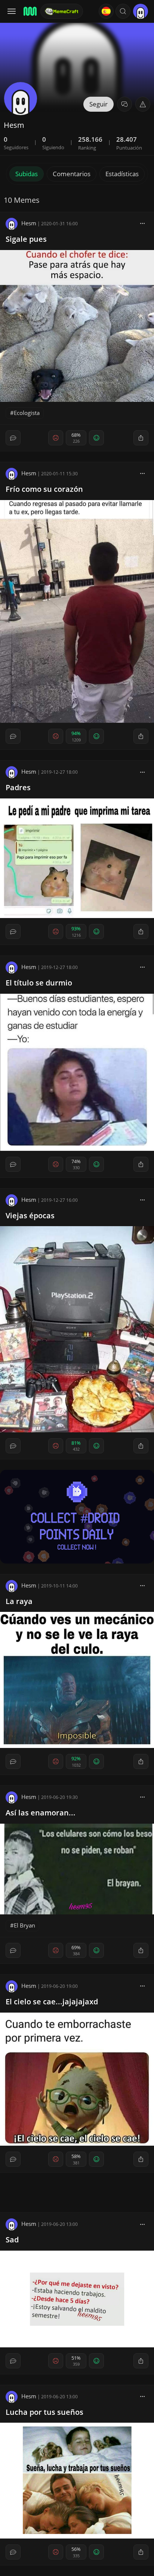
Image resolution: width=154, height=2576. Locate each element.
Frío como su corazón (44, 489)
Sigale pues (26, 239)
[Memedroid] (30, 11)
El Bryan (24, 1925)
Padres (18, 787)
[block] (142, 223)
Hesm (29, 223)
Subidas (27, 174)
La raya (19, 1601)
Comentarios (72, 174)
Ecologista (27, 413)
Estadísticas (122, 174)
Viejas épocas (30, 1215)
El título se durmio (39, 983)
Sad (12, 2240)
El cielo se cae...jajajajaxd (52, 2002)
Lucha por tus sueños (44, 2412)
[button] (123, 11)
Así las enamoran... (41, 1813)
